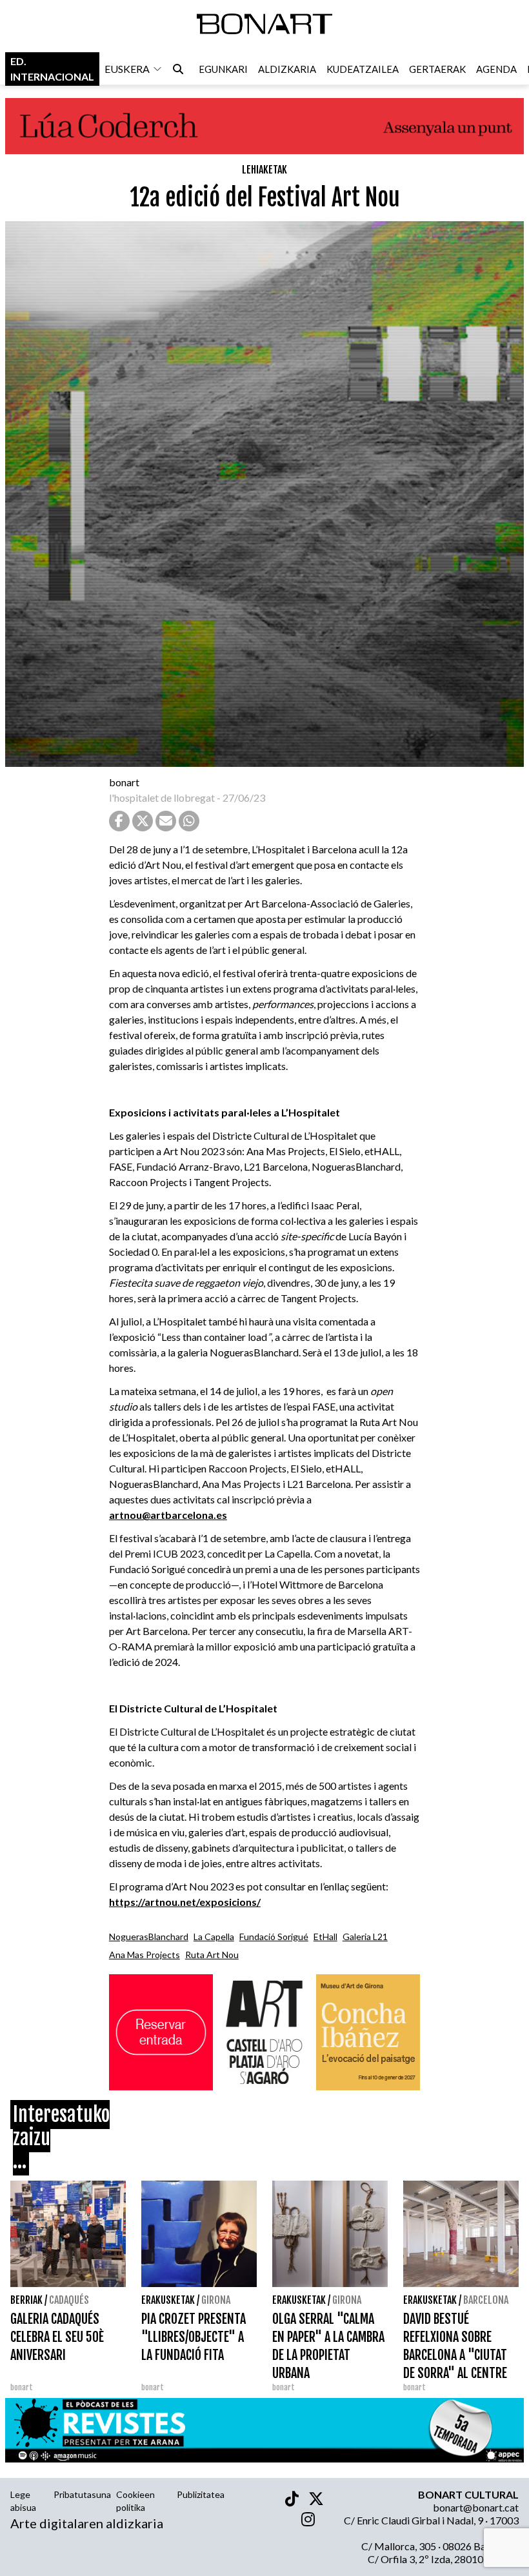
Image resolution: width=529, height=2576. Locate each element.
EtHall (325, 1937)
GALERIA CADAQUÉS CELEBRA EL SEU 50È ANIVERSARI (57, 2337)
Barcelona (486, 2300)
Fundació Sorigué (274, 1937)
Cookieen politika (135, 2501)
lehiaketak (264, 170)
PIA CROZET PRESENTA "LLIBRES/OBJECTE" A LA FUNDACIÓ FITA (194, 2337)
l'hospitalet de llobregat (162, 798)
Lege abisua (23, 2501)
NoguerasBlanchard (149, 1937)
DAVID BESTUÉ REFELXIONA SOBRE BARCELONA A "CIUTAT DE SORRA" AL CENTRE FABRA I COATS (455, 2355)
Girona (216, 2300)
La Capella (214, 1937)
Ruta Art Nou (212, 1955)
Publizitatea (201, 2494)
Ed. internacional (52, 69)
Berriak (26, 2300)
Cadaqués (69, 2300)
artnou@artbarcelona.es (168, 1515)
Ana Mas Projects (145, 1955)
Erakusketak (168, 2300)
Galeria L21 (365, 1937)
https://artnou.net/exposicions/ (185, 1902)
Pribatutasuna (82, 2494)
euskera (127, 69)
